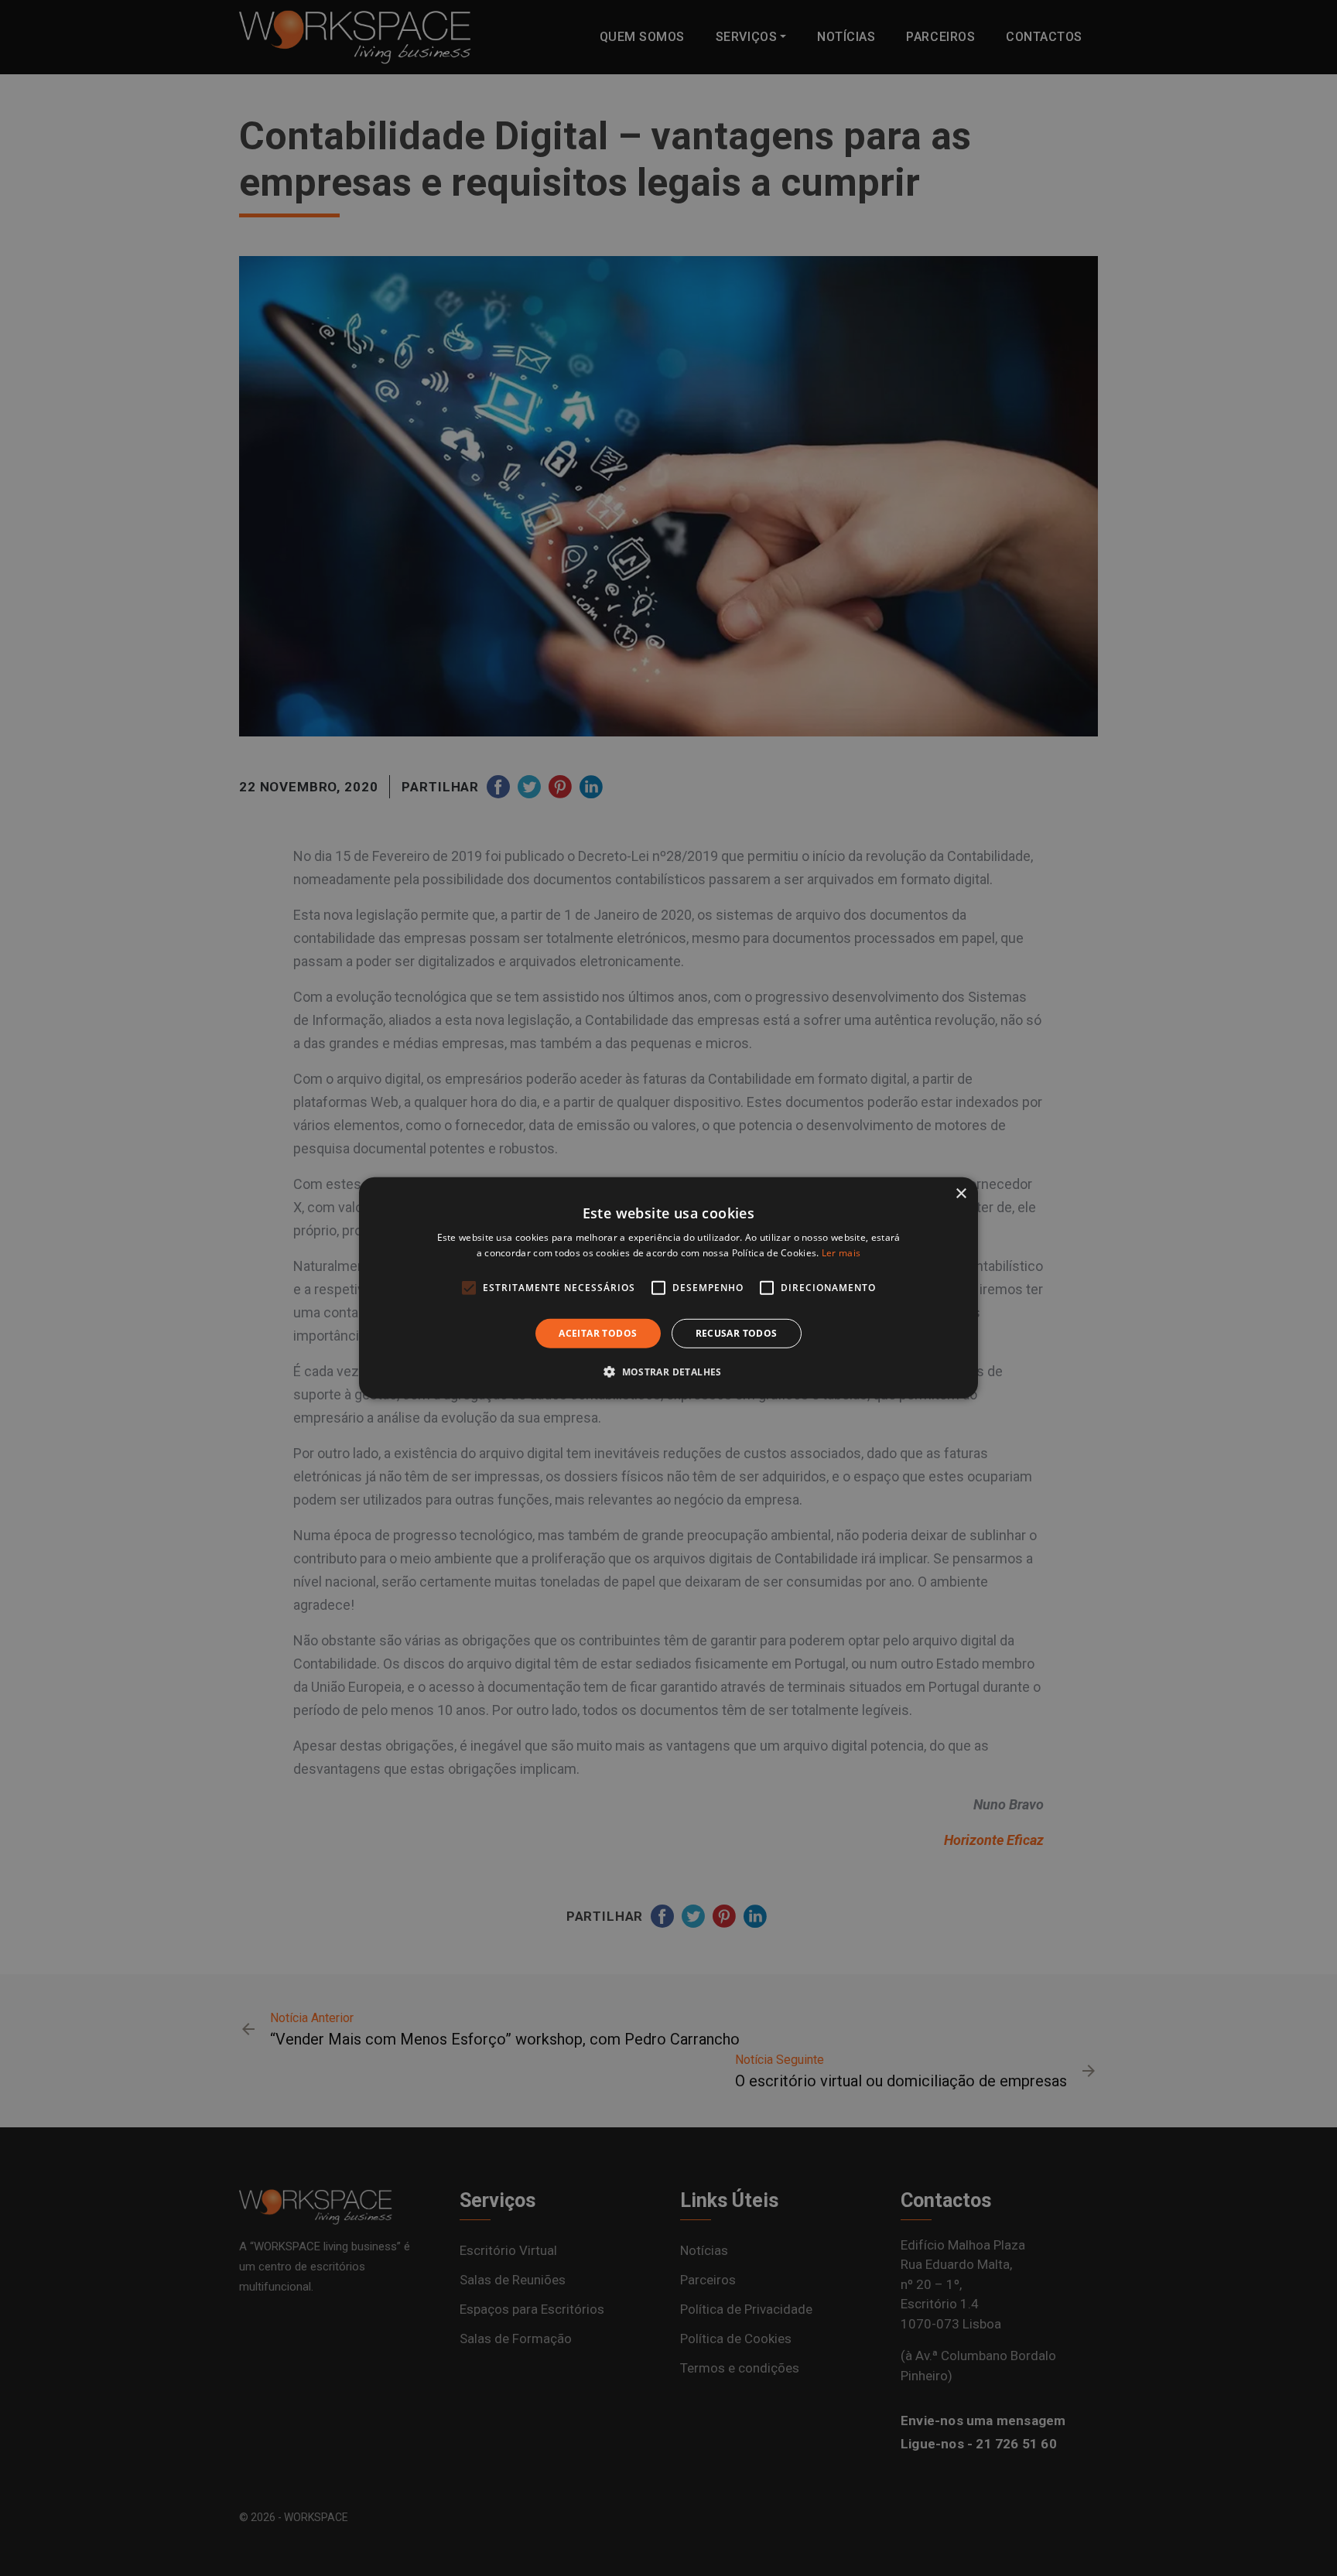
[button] (668, 1372)
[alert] (668, 1288)
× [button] (961, 1194)
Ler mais (841, 1253)
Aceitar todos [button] (598, 1333)
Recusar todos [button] (737, 1333)
